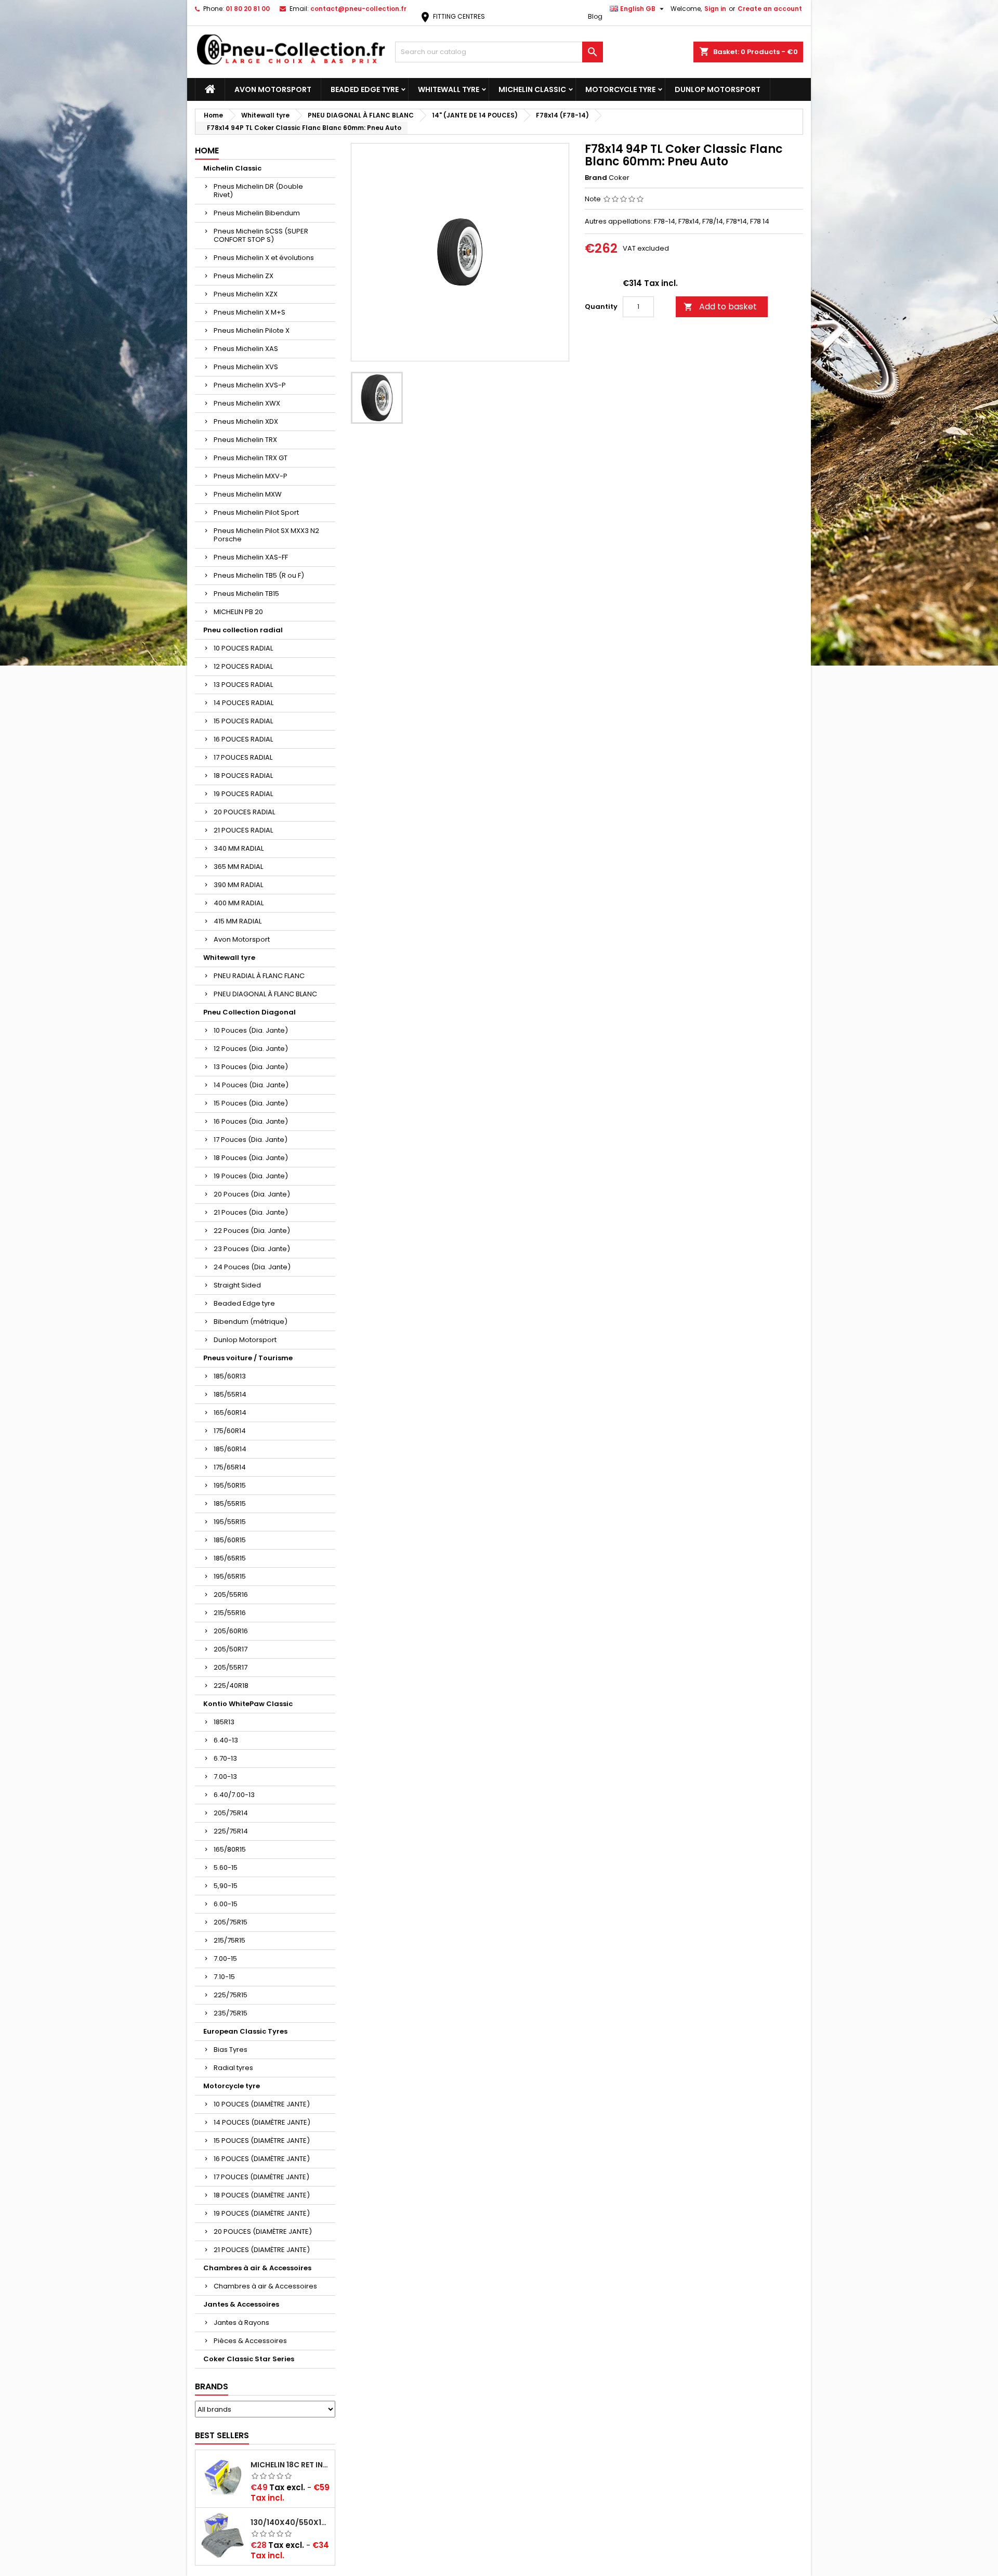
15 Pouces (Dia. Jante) (251, 1103)
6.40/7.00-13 (234, 1795)
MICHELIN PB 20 (238, 612)
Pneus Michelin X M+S (249, 312)
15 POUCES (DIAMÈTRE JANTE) (262, 2141)
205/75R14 (231, 1813)
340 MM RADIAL (239, 848)
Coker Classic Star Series (249, 2359)
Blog (595, 16)
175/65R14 (230, 1467)
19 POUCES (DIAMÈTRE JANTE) (262, 2213)
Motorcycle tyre (620, 89)
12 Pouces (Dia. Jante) (251, 1049)
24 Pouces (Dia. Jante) (252, 1267)
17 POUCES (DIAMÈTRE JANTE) (261, 2177)
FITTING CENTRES (452, 16)
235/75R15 (231, 2013)
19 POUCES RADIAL (243, 794)
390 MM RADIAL (238, 885)
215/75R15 (229, 1940)
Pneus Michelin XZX (246, 294)
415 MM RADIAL (238, 921)
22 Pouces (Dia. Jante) (252, 1231)
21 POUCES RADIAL (243, 830)
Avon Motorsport (273, 89)
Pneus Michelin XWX (247, 403)
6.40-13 (226, 1740)
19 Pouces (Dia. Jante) (251, 1176)
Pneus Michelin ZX (244, 276)
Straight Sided (237, 1285)
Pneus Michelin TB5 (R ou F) (259, 575)
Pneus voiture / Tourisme (248, 1358)
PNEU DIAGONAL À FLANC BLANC (265, 994)
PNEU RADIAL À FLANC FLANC (259, 976)
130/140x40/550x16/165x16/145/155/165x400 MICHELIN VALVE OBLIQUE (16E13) (291, 2522)
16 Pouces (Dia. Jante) (251, 1121)
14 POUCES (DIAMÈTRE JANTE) (262, 2122)
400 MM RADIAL (239, 903)
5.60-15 (226, 1868)
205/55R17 (231, 1667)
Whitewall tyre (449, 89)
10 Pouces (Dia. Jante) (251, 1030)
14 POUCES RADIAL (244, 703)
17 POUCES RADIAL (243, 757)
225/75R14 (231, 1831)
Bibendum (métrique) (251, 1322)
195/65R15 (230, 1576)
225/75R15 (231, 1995)
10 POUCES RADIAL (243, 648)
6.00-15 (226, 1904)
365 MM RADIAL (238, 867)
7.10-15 (224, 1977)
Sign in (715, 9)
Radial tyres (233, 2068)
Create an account (770, 9)
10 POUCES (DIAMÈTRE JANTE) (262, 2104)
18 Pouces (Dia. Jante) (251, 1158)
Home (207, 151)
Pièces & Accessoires (250, 2341)
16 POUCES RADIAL (243, 739)
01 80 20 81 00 (248, 9)
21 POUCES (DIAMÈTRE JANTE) (262, 2250)
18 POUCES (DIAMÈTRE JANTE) (262, 2195)
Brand (596, 178)
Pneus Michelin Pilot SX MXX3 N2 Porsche (266, 535)
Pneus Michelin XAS (246, 349)
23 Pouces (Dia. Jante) (252, 1249)
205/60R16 (231, 1631)
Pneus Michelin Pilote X (252, 330)
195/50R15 (230, 1485)
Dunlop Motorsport (718, 89)
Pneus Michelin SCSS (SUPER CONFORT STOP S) (261, 235)
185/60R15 (230, 1540)
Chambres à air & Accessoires (257, 2268)
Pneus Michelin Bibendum (257, 213)
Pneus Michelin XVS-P (250, 385)
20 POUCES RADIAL (244, 812)
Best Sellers (222, 2435)
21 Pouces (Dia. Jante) (251, 1212)
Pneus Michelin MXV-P (251, 476)
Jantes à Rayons (241, 2323)
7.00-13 (225, 1777)
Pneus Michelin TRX (245, 440)
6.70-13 (225, 1758)
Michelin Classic (532, 89)
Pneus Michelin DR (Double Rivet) (258, 191)
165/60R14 (230, 1413)
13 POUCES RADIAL (243, 685)
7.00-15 (225, 1959)
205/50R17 (231, 1649)
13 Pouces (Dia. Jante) (251, 1067)
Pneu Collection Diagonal (249, 1012)
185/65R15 (230, 1558)
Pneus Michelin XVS (246, 367)
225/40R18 (231, 1686)
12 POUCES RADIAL (243, 666)
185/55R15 (230, 1504)
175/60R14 (230, 1431)
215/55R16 (230, 1613)
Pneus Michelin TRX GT (251, 458)
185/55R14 (230, 1394)
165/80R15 (230, 1849)
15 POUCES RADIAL (243, 721)
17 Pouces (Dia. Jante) (251, 1140)
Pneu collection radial (243, 630)
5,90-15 (226, 1886)
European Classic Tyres (245, 2031)
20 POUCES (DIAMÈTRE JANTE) (263, 2232)
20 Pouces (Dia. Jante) (252, 1194)
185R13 (224, 1722)
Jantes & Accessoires (241, 2304)
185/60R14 (230, 1449)
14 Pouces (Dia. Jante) (251, 1085)
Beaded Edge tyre (365, 89)
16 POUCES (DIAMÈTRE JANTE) (262, 2159)
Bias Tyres (231, 2050)
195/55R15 (230, 1522)
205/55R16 (231, 1595)
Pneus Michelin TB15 (246, 594)
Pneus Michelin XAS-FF (251, 557)
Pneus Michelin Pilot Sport (256, 512)
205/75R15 (231, 1922)
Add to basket (720, 307)
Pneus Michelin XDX (246, 421)
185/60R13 (230, 1376)
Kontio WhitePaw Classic (248, 1704)
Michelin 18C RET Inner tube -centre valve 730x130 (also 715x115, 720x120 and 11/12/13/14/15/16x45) (291, 2465)
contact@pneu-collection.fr (358, 9)
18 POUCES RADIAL (243, 776)
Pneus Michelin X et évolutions (264, 258)
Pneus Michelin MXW (248, 494)
